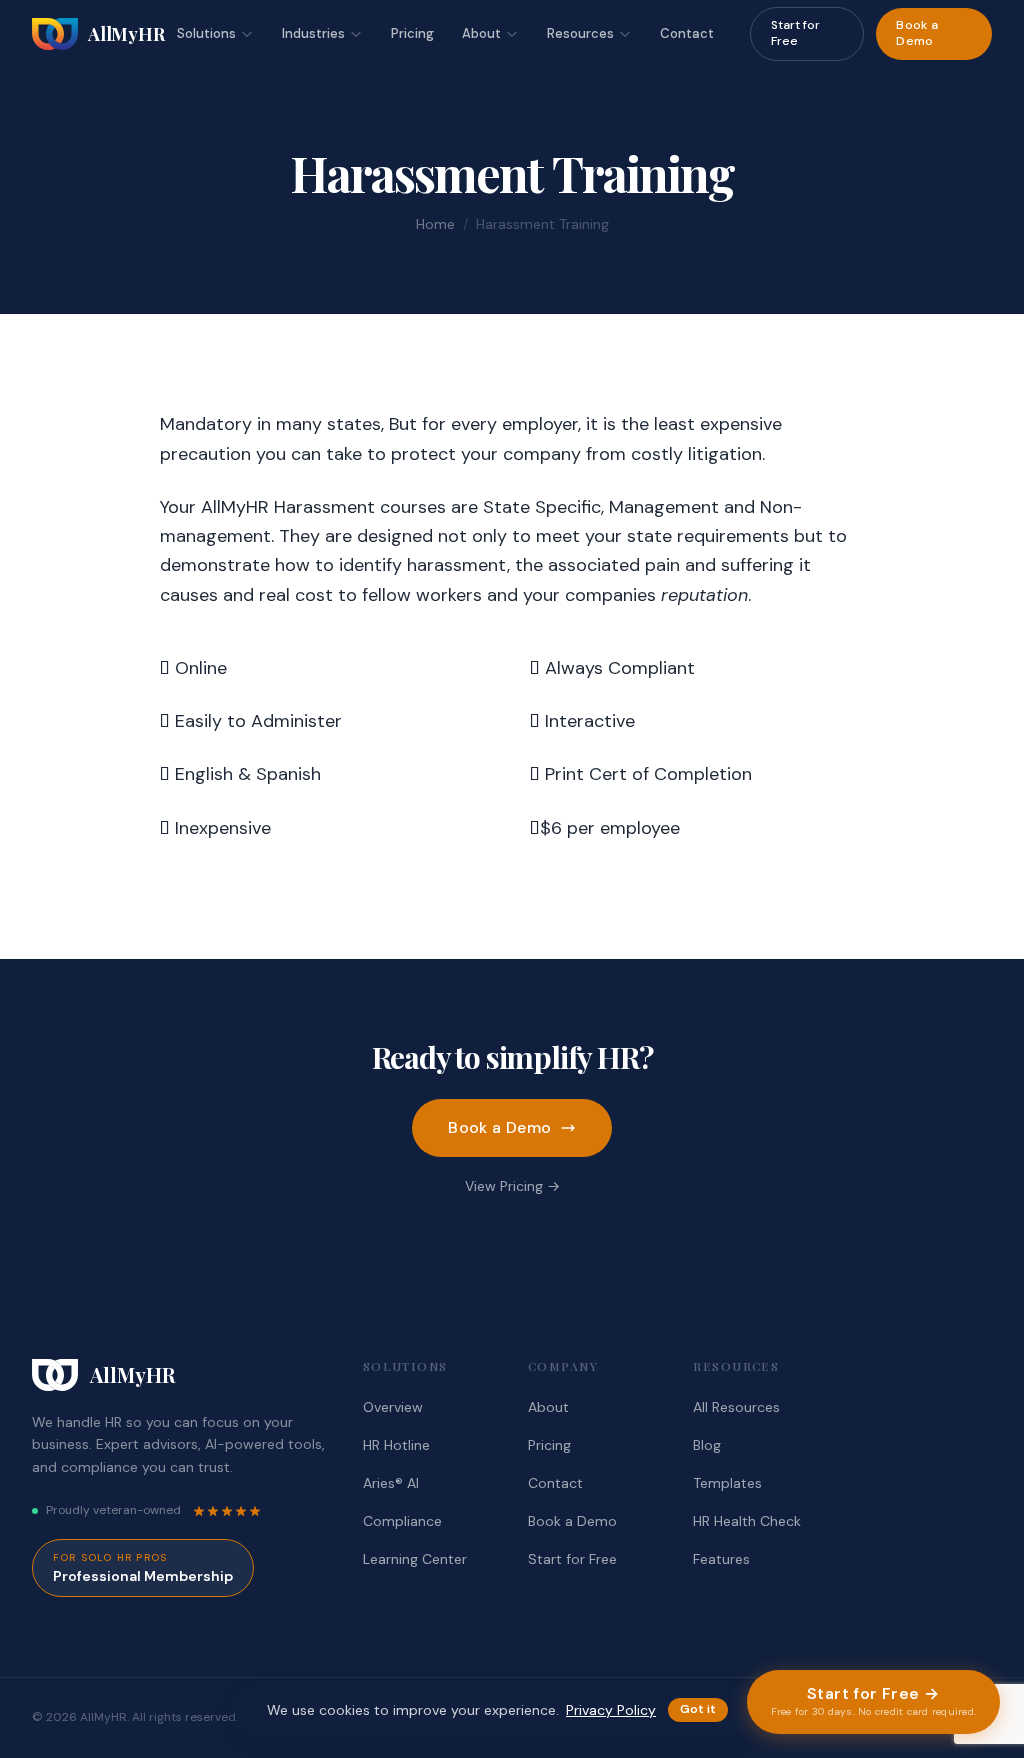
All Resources (736, 1407)
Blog (707, 1445)
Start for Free (795, 33)
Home (435, 224)
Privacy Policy (611, 1710)
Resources (580, 33)
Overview (393, 1407)
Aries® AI (391, 1483)
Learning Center (415, 1559)
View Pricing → (512, 1186)
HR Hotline (396, 1445)
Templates (727, 1483)
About (481, 33)
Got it (698, 1709)
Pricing (412, 33)
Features (721, 1559)
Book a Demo (917, 33)
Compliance (402, 1521)
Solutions (206, 33)
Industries (313, 33)
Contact (687, 33)
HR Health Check (747, 1521)
